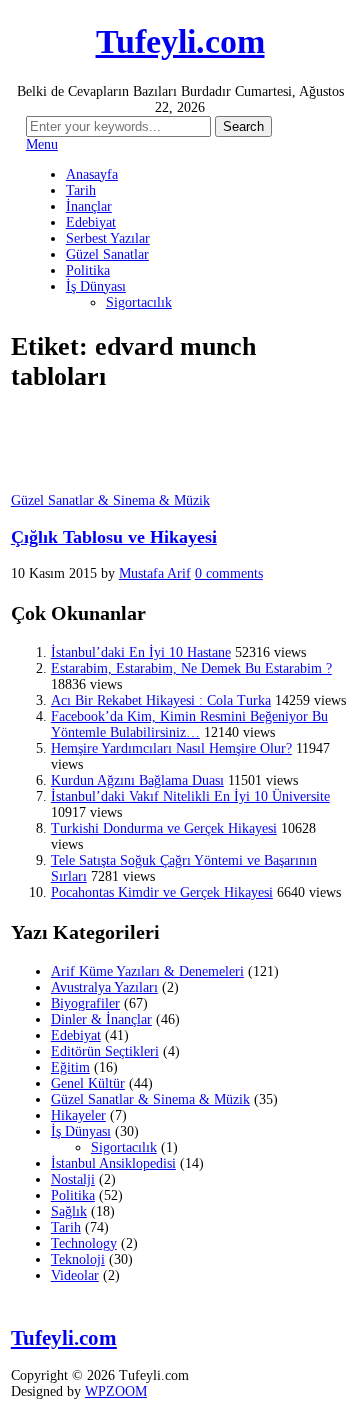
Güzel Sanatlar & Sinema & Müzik (110, 500)
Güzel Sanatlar (107, 254)
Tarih (81, 190)
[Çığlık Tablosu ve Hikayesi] (61, 484)
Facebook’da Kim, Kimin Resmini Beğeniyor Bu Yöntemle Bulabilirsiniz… (189, 724)
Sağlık (69, 1211)
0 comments (229, 573)
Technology (84, 1243)
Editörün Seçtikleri (105, 1051)
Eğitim (70, 1067)
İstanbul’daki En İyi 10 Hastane (141, 652)
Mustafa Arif (155, 573)
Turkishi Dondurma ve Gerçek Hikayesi (164, 828)
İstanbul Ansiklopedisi (113, 1163)
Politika (88, 270)
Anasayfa (92, 174)
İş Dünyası (96, 286)
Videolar (75, 1275)
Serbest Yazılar (108, 238)
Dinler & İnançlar (101, 1019)
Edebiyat (91, 222)
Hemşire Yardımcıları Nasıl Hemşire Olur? (171, 748)
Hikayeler (78, 1115)
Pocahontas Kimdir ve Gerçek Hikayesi (162, 892)
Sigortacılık (139, 302)
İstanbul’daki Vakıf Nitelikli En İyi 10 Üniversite (190, 796)
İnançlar (89, 206)
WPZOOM (116, 1391)
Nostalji (73, 1179)
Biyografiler (85, 1003)
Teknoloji (78, 1259)
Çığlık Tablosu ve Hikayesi (114, 537)
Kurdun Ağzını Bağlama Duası (137, 780)
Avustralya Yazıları (104, 987)
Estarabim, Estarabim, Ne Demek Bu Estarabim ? (191, 668)
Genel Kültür (88, 1083)
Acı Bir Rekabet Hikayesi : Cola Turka (161, 700)
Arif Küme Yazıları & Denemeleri (147, 971)
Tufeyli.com (180, 41)
